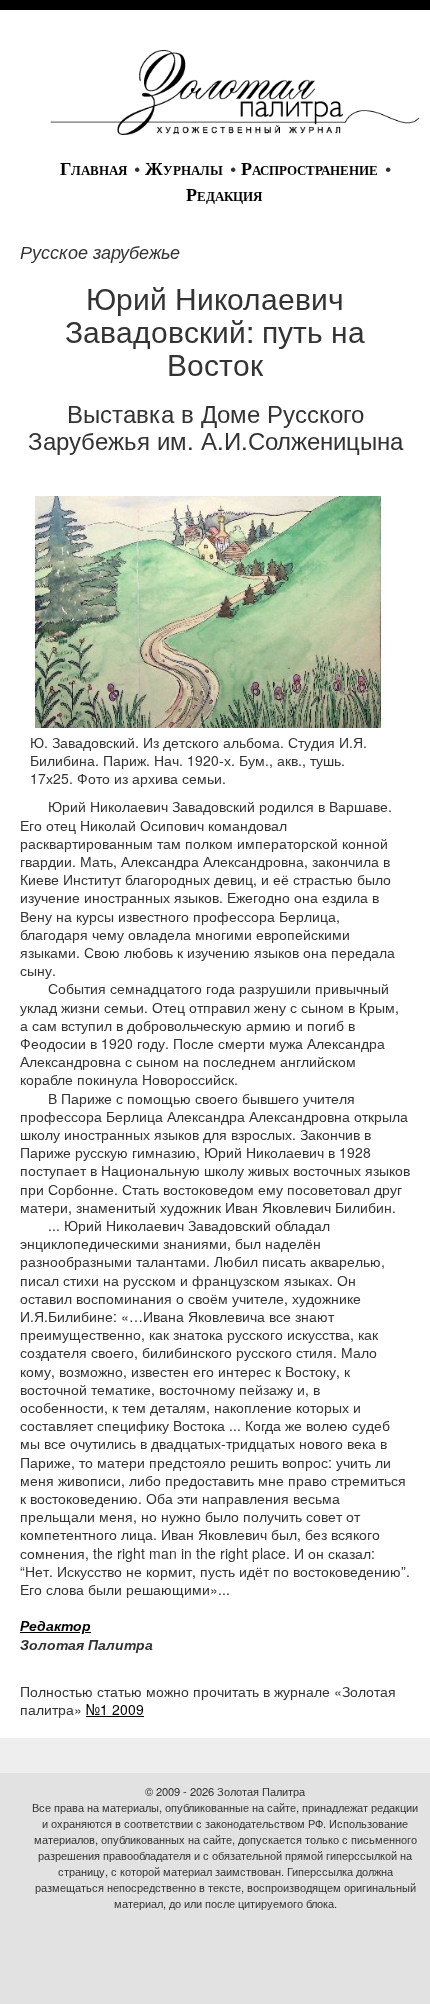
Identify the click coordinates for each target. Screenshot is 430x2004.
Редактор (55, 1625)
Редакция (224, 195)
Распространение (309, 169)
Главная (93, 169)
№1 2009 (115, 1709)
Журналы (184, 169)
